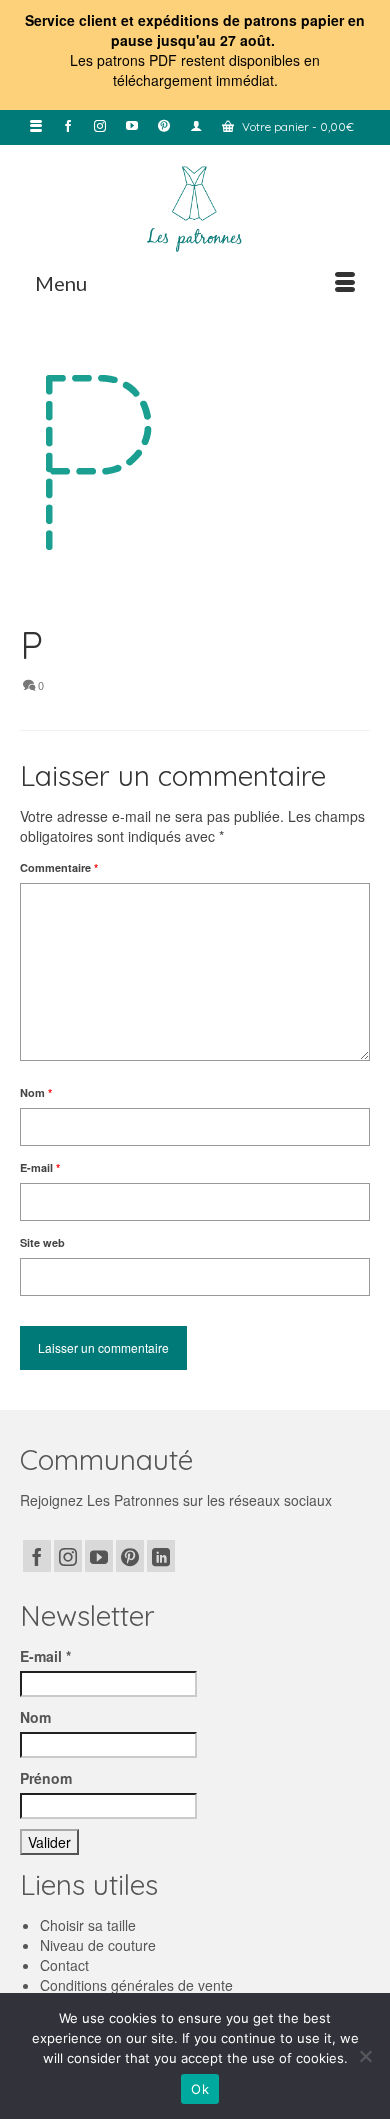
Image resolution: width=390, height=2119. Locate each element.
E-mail (40, 1167)
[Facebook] (37, 1556)
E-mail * (45, 1656)
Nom (36, 1092)
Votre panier (296, 126)
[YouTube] (99, 1556)
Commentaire (59, 867)
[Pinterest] (130, 1556)
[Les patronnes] (195, 207)
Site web (42, 1242)
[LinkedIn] (161, 1556)
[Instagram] (68, 1556)
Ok (200, 2089)
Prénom (46, 1778)
